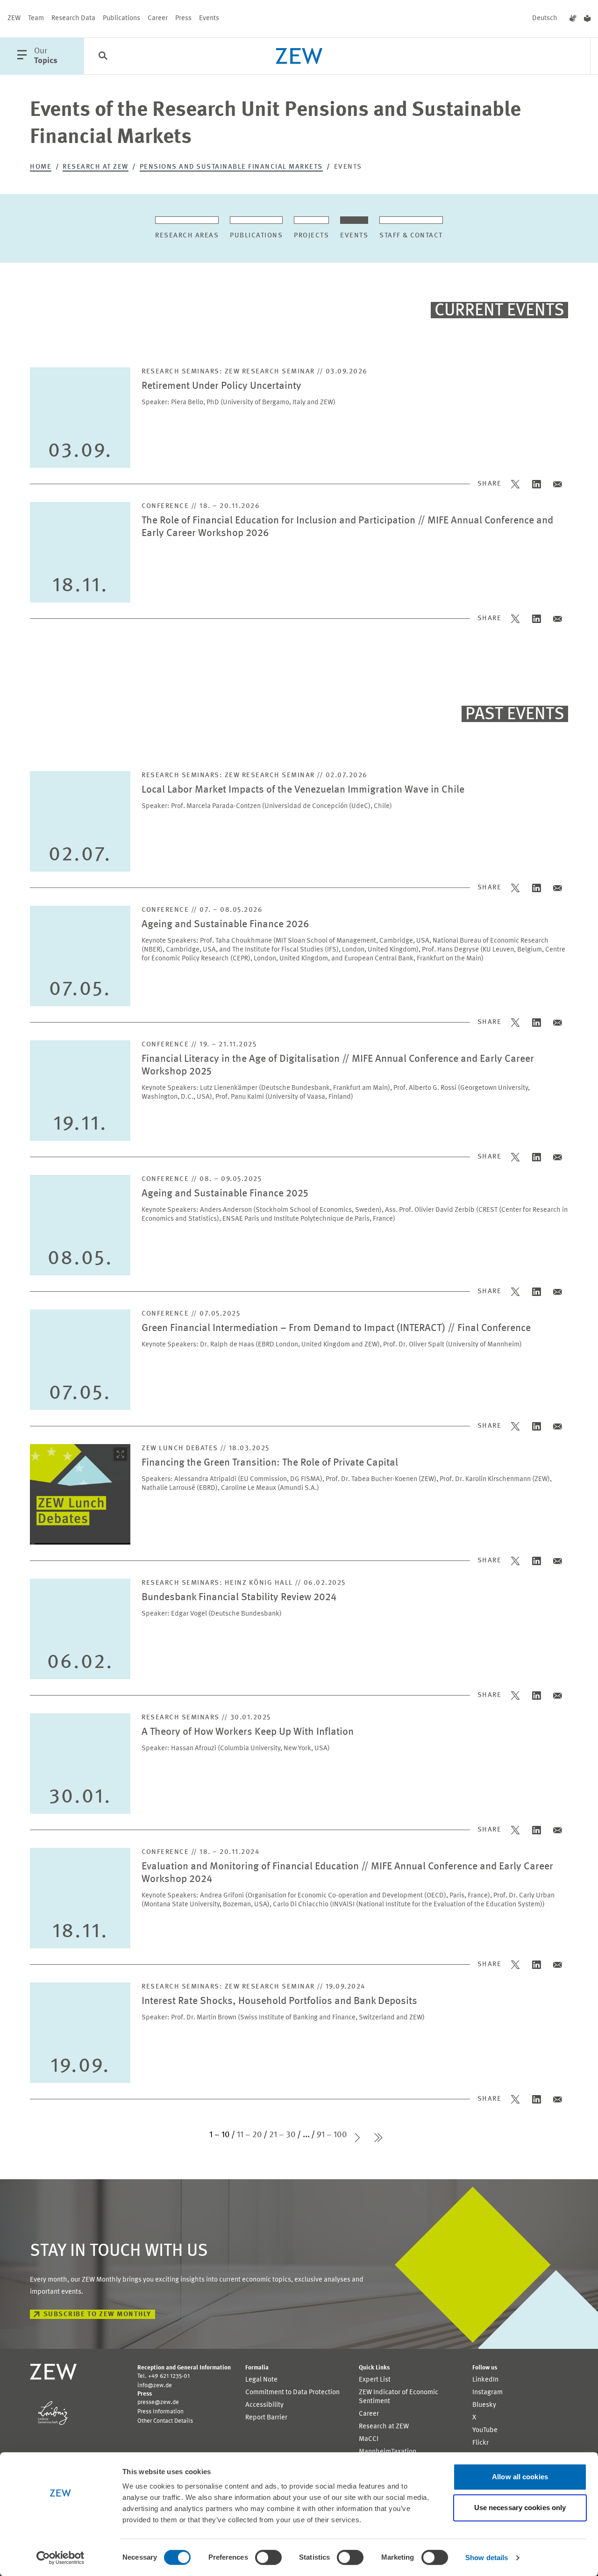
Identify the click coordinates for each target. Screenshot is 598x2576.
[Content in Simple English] (587, 19)
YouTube (485, 2430)
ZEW (14, 18)
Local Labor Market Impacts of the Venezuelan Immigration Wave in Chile (303, 790)
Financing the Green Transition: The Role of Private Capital (270, 1463)
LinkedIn (485, 2380)
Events (209, 18)
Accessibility (264, 2405)
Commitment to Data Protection (292, 2393)
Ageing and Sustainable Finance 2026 (225, 925)
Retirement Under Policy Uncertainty (221, 386)
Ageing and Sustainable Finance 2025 (225, 1194)
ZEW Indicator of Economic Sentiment (399, 2397)
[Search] (103, 57)
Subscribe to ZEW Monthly (97, 2315)
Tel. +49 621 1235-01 (164, 2376)
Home (41, 167)
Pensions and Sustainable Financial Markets (231, 167)
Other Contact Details (165, 2421)
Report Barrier (266, 2418)
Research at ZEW (96, 167)
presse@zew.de (158, 2402)
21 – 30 (282, 2135)
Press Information (160, 2412)
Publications (121, 18)
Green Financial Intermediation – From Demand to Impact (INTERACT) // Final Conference (336, 1328)
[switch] (268, 2557)
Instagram (488, 2393)
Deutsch (545, 18)
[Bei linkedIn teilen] (537, 484)
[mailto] (558, 484)
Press (183, 18)
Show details (487, 2558)
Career (158, 18)
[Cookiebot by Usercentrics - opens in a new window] (61, 2558)
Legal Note (261, 2380)
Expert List (375, 2380)
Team (36, 18)
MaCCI (369, 2439)
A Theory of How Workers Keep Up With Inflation (248, 1732)
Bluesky (484, 2405)
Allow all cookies (520, 2477)
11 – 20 (249, 2135)
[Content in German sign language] (573, 19)
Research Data (73, 18)
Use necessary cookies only (520, 2508)
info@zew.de (155, 2386)
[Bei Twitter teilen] (516, 484)
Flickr (481, 2443)
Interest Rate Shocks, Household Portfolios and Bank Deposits (279, 2001)
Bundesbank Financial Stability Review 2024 (239, 1598)
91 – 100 (332, 2135)
